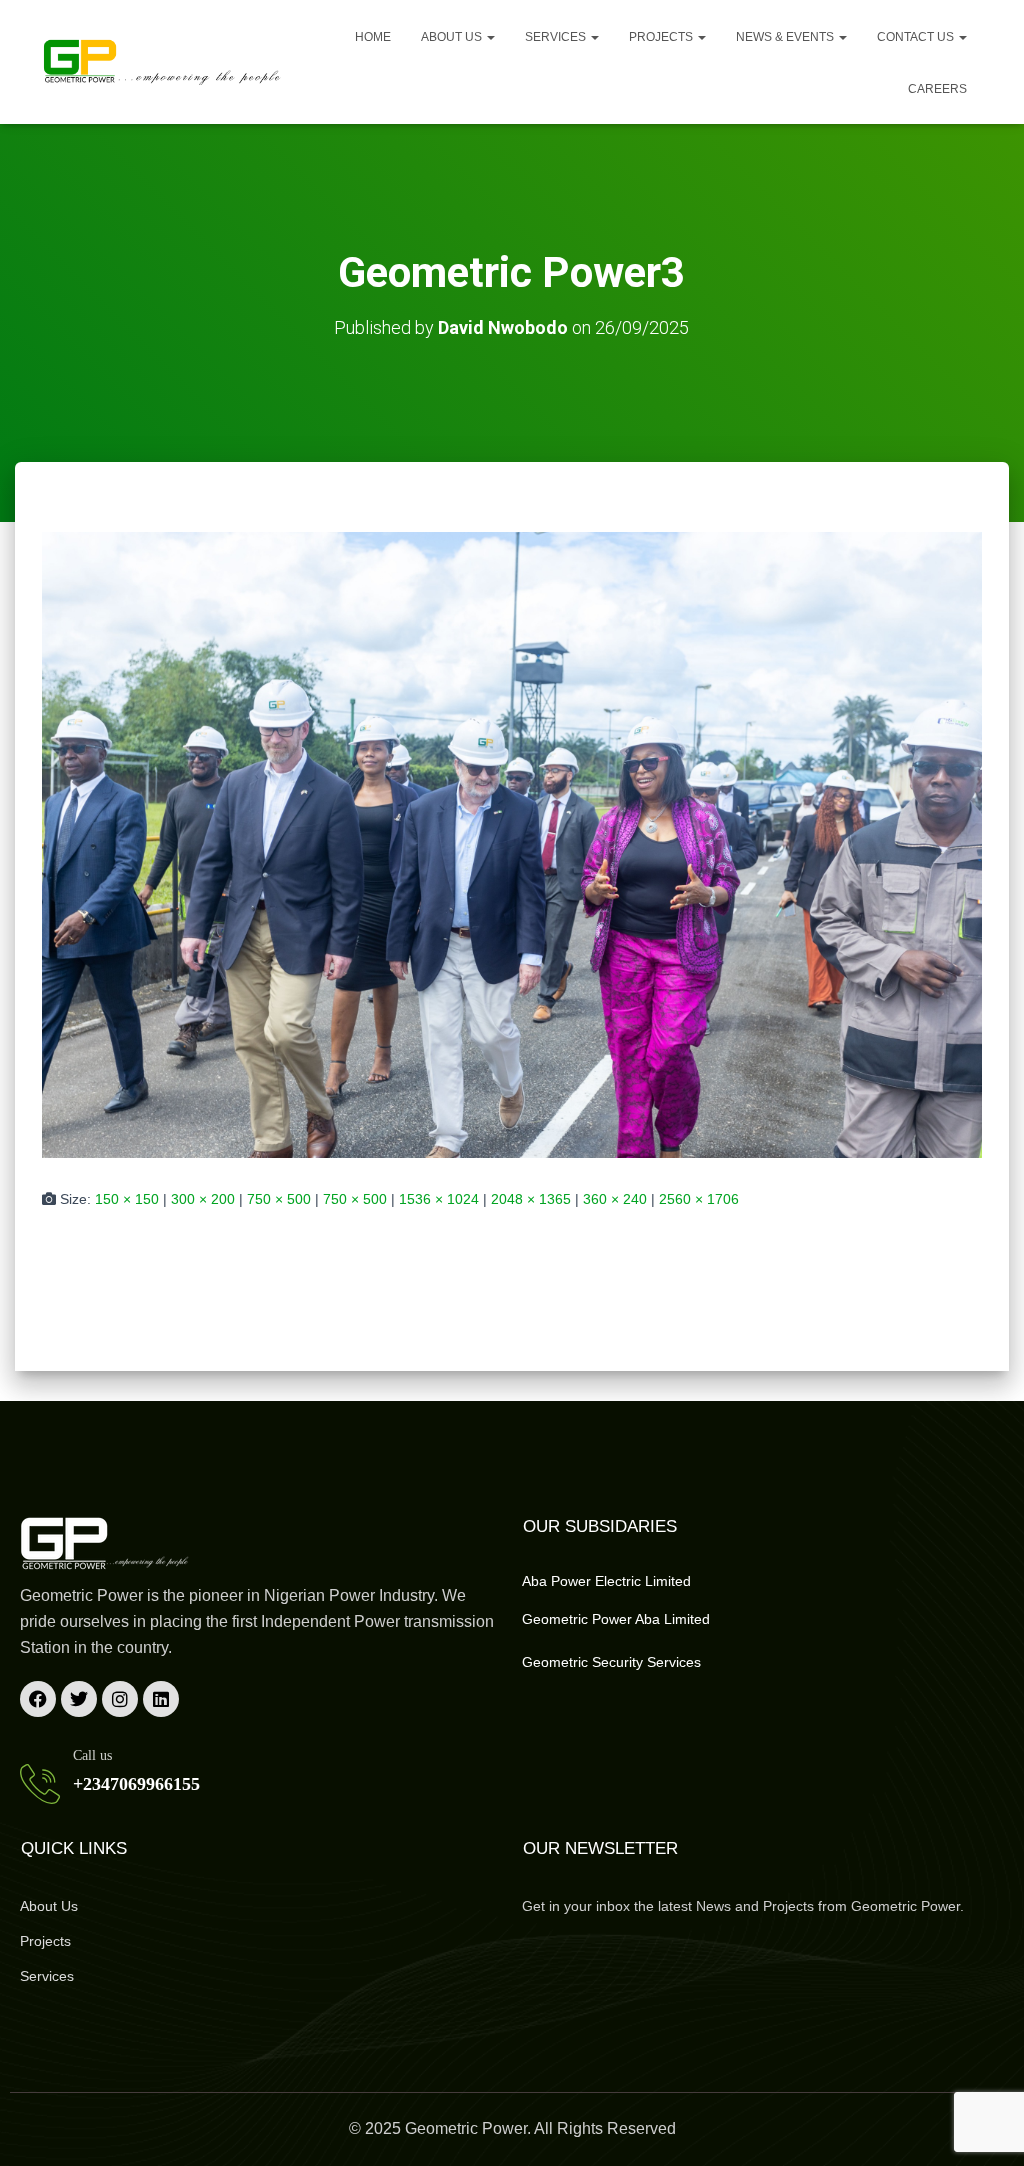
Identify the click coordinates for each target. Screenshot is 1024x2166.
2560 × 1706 (699, 1199)
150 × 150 (127, 1199)
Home (373, 37)
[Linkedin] (161, 1699)
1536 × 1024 (439, 1199)
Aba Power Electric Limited (606, 1581)
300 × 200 (203, 1199)
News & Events (786, 37)
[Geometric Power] (163, 62)
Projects (662, 37)
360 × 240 (615, 1199)
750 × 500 (279, 1199)
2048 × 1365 (531, 1199)
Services (557, 37)
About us (453, 37)
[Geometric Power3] (512, 844)
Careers (937, 89)
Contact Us (917, 37)
